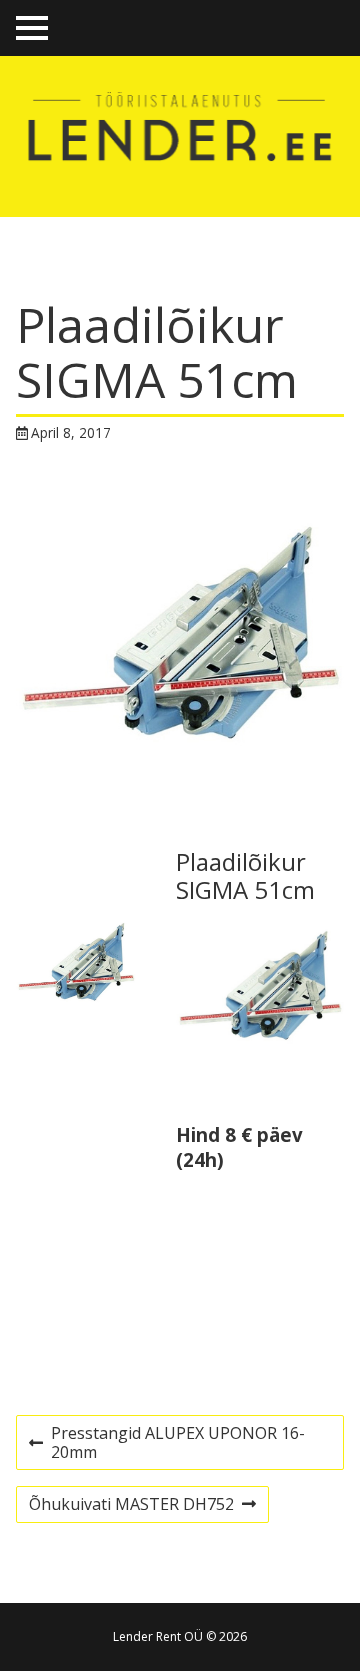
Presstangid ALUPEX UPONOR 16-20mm (166, 1445)
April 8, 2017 (71, 432)
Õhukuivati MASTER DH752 (131, 1507)
